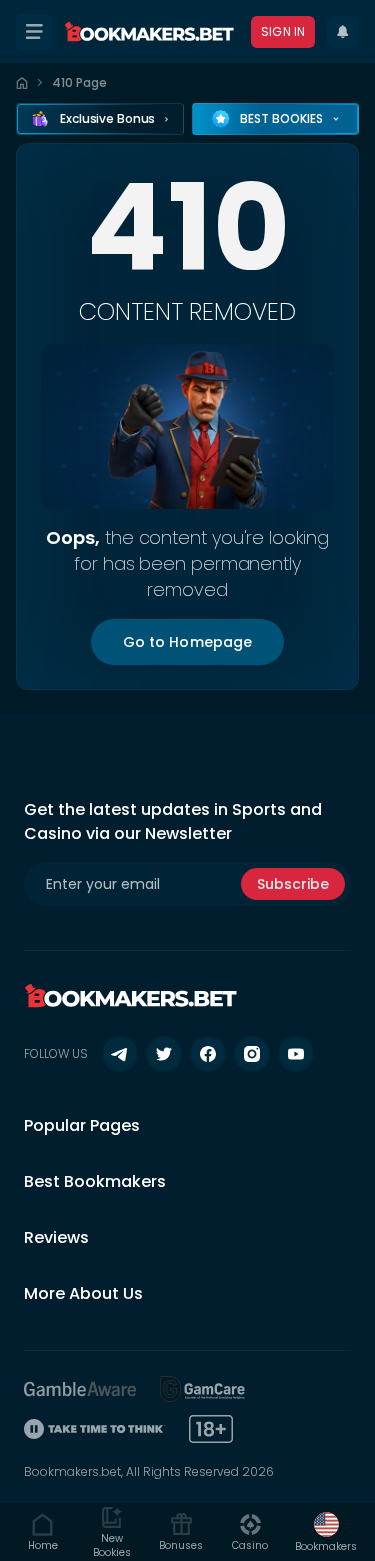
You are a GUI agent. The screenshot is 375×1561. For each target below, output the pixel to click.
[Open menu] (34, 32)
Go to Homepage (188, 642)
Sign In (283, 31)
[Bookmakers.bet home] (149, 32)
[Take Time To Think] (94, 1429)
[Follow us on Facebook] (208, 1054)
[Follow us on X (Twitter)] (164, 1054)
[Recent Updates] (343, 32)
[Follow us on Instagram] (252, 1054)
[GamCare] (203, 1389)
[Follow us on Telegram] (120, 1054)
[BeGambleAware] (80, 1389)
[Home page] (22, 83)
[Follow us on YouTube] (296, 1054)
